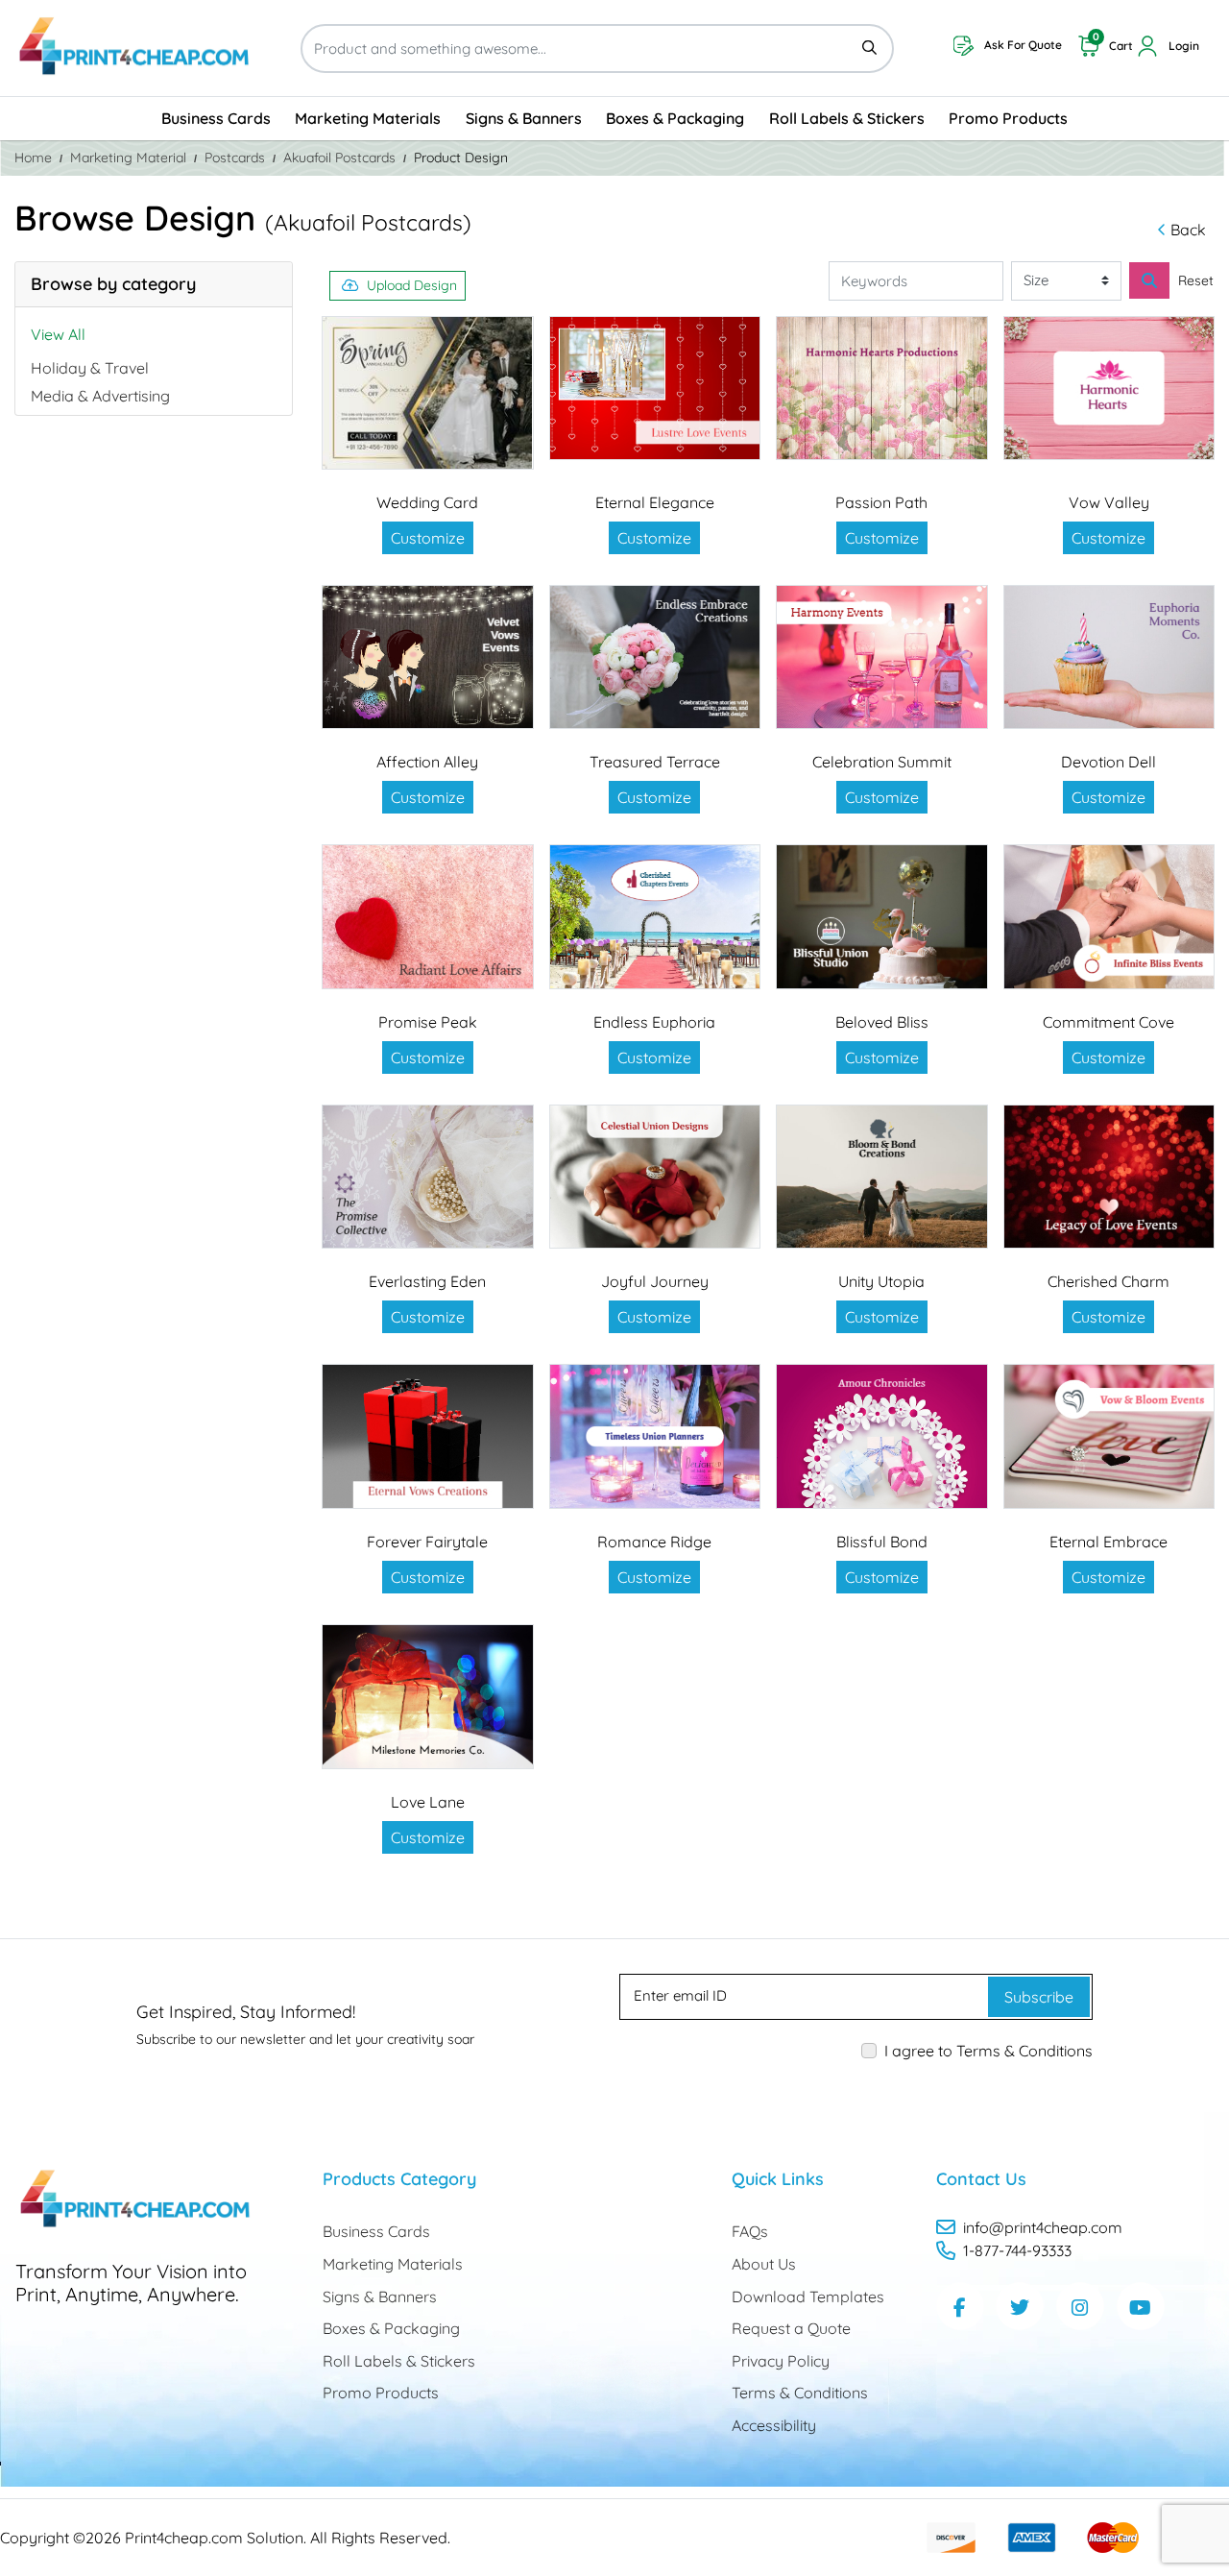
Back (1188, 230)
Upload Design (412, 285)
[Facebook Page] (960, 2306)
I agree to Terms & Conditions (988, 2051)
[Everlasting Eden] (428, 1177)
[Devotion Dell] (1109, 657)
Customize (428, 538)
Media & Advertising (100, 396)
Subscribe (1039, 1997)
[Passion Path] (882, 389)
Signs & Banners (380, 2297)
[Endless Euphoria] (655, 917)
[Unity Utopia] (882, 1177)
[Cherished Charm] (1109, 1177)
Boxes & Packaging (391, 2328)
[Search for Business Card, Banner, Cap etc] (1149, 280)
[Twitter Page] (1020, 2306)
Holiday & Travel (90, 368)
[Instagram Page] (1080, 2306)
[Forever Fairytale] (428, 1436)
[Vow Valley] (1109, 389)
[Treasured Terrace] (655, 657)
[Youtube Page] (1141, 2306)
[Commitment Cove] (1109, 917)
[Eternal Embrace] (1109, 1436)
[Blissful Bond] (882, 1436)
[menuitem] (216, 119)
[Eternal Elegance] (655, 389)
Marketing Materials (393, 2264)
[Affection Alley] (428, 657)
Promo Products (381, 2393)
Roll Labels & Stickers (399, 2361)
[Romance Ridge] (655, 1436)
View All (58, 334)
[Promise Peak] (428, 917)
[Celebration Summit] (882, 657)
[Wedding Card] (428, 393)
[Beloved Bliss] (882, 917)
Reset (1196, 280)
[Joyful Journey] (655, 1177)
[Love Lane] (428, 1697)
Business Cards (376, 2231)
